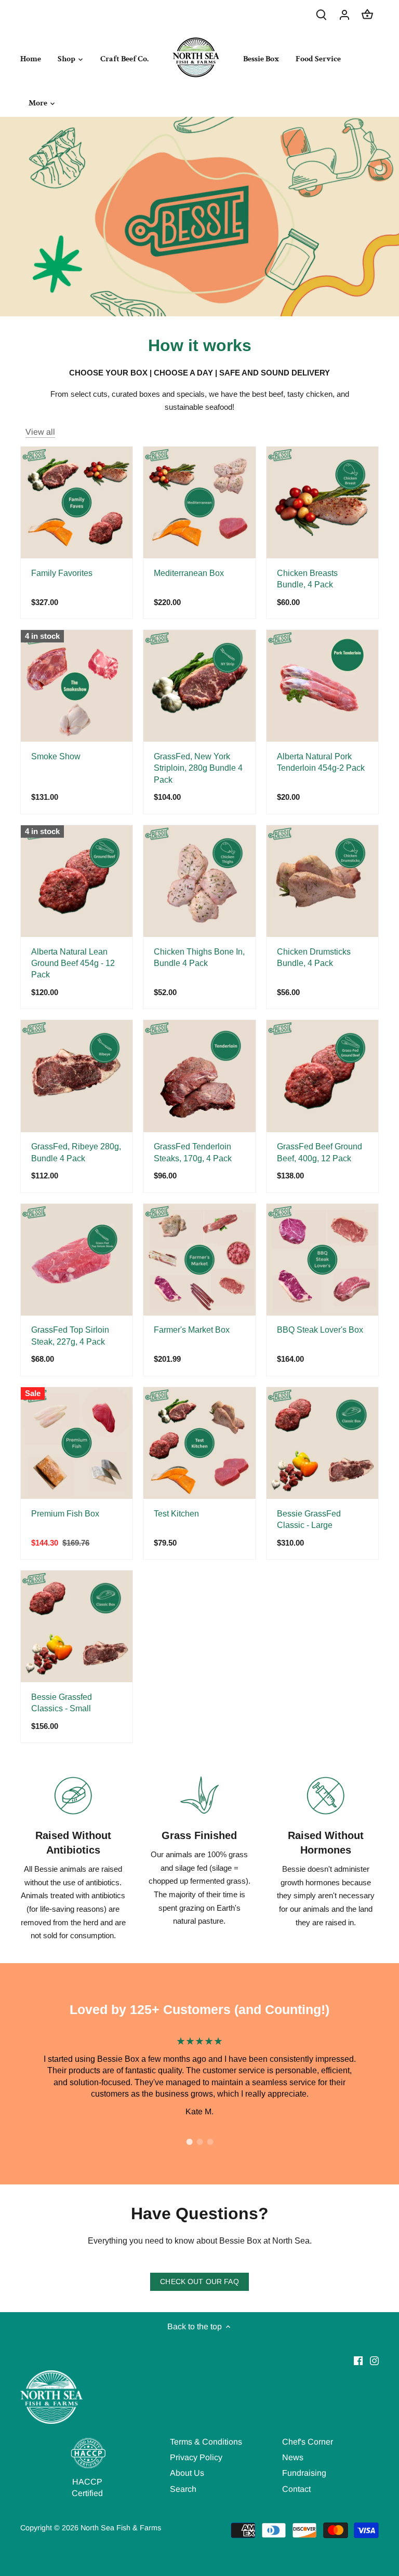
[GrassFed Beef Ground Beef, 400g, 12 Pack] (322, 1076)
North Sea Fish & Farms (121, 2528)
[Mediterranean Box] (199, 502)
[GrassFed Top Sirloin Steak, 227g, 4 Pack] (77, 1260)
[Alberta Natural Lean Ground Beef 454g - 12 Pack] (77, 881)
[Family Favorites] (77, 502)
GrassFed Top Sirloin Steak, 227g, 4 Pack (70, 1336)
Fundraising (304, 2473)
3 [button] (210, 2142)
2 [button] (199, 2142)
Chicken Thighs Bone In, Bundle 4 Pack (199, 957)
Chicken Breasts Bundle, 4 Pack (307, 579)
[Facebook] (358, 2360)
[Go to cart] (367, 14)
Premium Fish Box (65, 1514)
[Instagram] (374, 2360)
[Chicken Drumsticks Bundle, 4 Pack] (322, 881)
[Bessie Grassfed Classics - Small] (77, 1626)
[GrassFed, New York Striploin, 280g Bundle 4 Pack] (199, 686)
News (293, 2457)
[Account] (344, 14)
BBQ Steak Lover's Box (320, 1330)
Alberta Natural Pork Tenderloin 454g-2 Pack (321, 762)
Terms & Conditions (206, 2442)
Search (183, 2489)
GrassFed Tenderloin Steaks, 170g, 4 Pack (193, 1152)
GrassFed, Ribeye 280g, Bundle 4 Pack (76, 1152)
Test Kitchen (176, 1514)
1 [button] (189, 2142)
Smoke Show (56, 756)
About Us (187, 2473)
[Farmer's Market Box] (199, 1260)
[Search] (322, 14)
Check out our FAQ (199, 2282)
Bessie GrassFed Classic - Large (309, 1519)
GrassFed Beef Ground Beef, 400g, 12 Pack (320, 1152)
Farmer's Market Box (192, 1330)
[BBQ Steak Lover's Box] (322, 1260)
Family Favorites (62, 573)
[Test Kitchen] (199, 1443)
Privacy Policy (196, 2457)
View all (40, 432)
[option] (199, 2075)
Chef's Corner (308, 2442)
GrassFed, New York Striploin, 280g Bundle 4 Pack (198, 768)
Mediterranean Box (189, 573)
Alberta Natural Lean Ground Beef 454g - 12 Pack (73, 963)
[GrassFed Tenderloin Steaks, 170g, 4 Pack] (199, 1076)
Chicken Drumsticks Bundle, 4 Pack (314, 957)
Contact (296, 2489)
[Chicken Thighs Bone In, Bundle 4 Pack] (199, 881)
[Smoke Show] (77, 686)
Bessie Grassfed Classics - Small (62, 1703)
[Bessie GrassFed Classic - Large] (322, 1443)
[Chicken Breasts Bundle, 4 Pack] (322, 502)
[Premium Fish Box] (77, 1443)
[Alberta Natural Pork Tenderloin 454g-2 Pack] (322, 686)
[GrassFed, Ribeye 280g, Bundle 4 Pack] (77, 1076)
